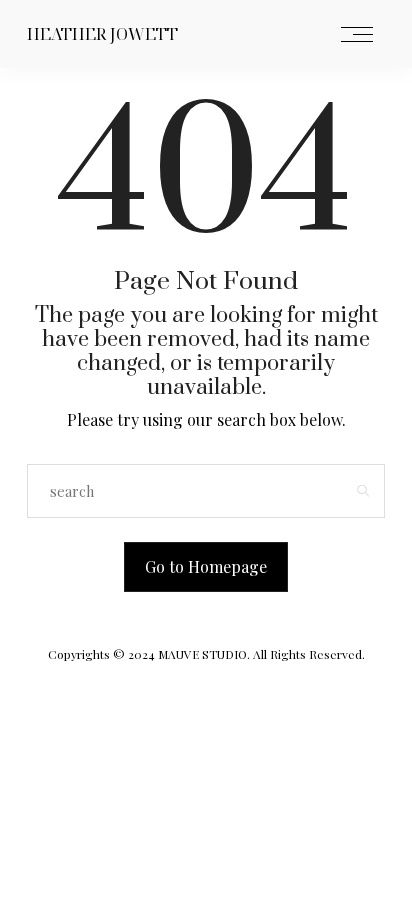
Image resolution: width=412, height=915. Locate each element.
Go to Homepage (206, 566)
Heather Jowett (102, 34)
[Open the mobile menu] (357, 35)
